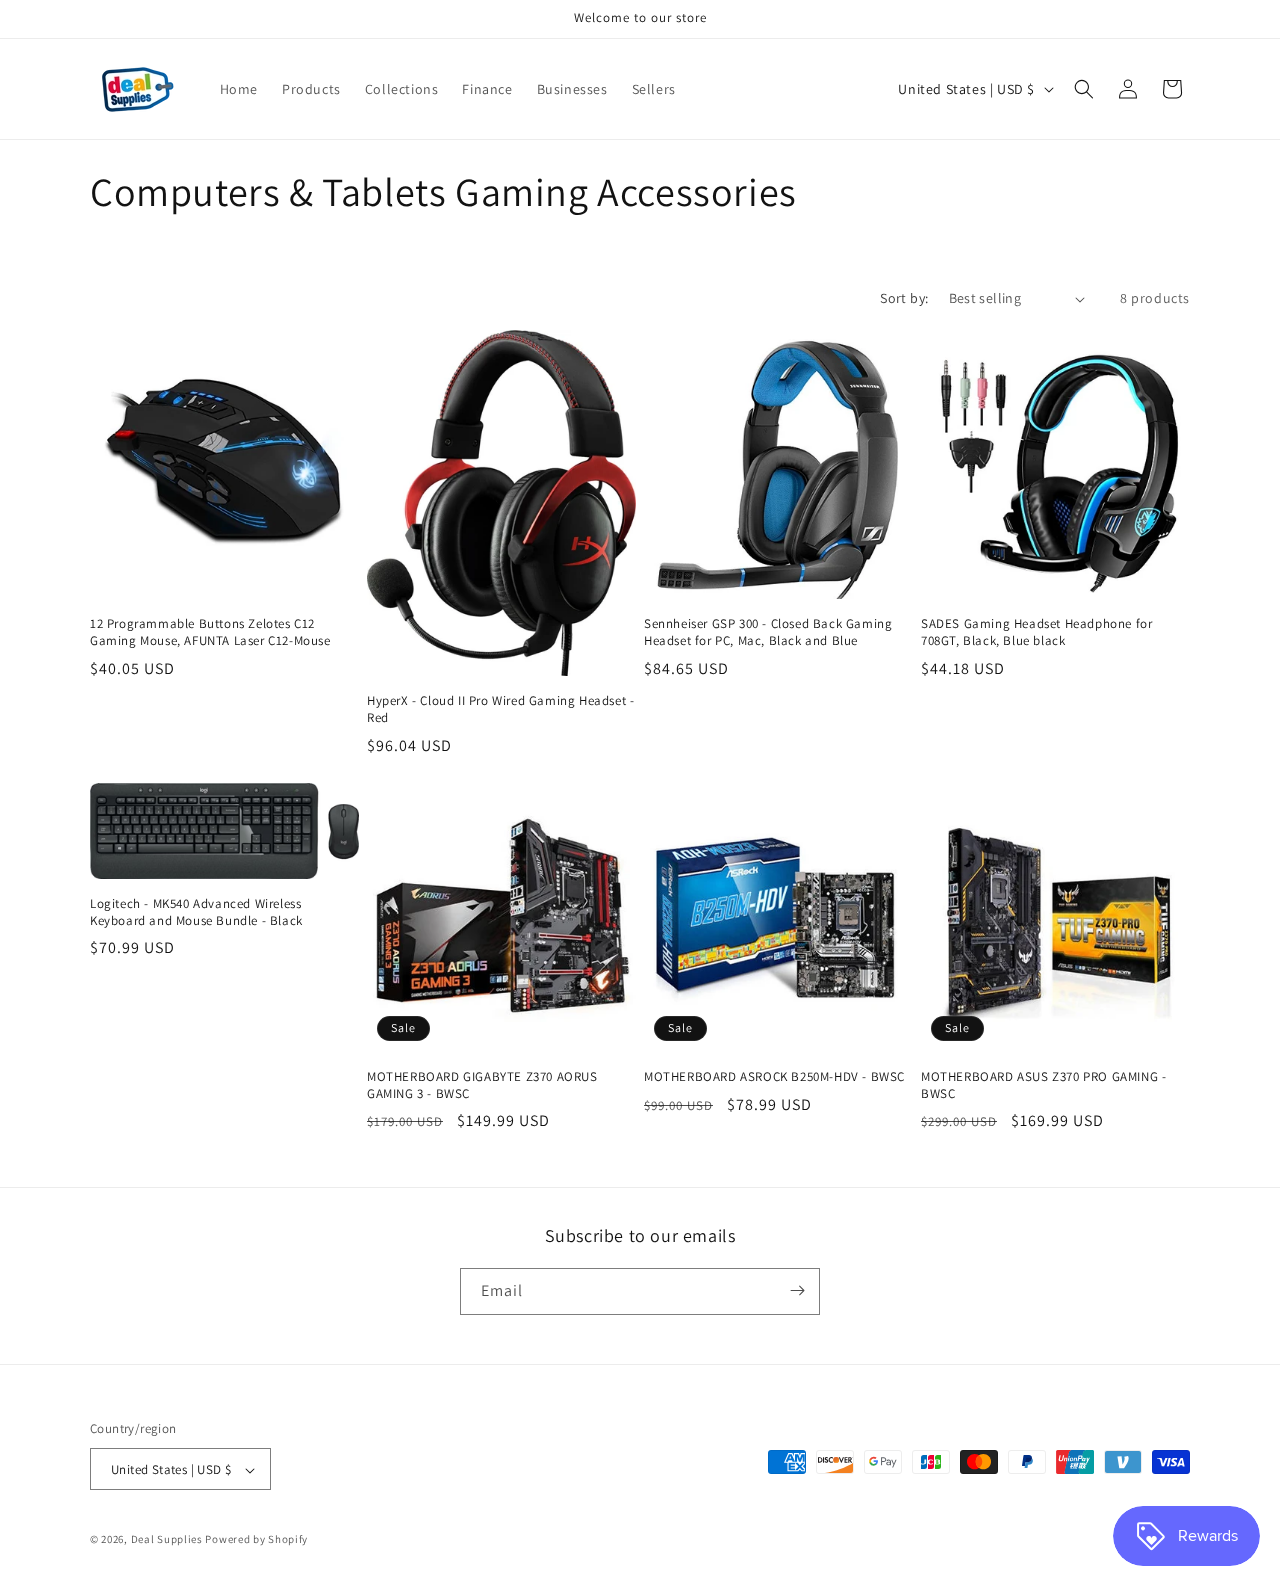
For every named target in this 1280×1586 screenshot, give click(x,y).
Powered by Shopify (256, 1540)
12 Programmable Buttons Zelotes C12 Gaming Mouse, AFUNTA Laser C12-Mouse (210, 632)
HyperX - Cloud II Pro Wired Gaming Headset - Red (500, 709)
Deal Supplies (167, 1540)
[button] (1084, 89)
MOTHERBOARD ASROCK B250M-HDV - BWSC (774, 1077)
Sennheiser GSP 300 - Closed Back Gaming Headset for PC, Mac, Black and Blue (768, 632)
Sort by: (904, 298)
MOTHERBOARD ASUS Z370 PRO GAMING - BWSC (1043, 1085)
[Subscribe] (797, 1290)
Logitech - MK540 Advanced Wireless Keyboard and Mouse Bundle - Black (196, 912)
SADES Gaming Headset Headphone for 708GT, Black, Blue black (1036, 632)
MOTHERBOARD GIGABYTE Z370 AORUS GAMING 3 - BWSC (482, 1085)
